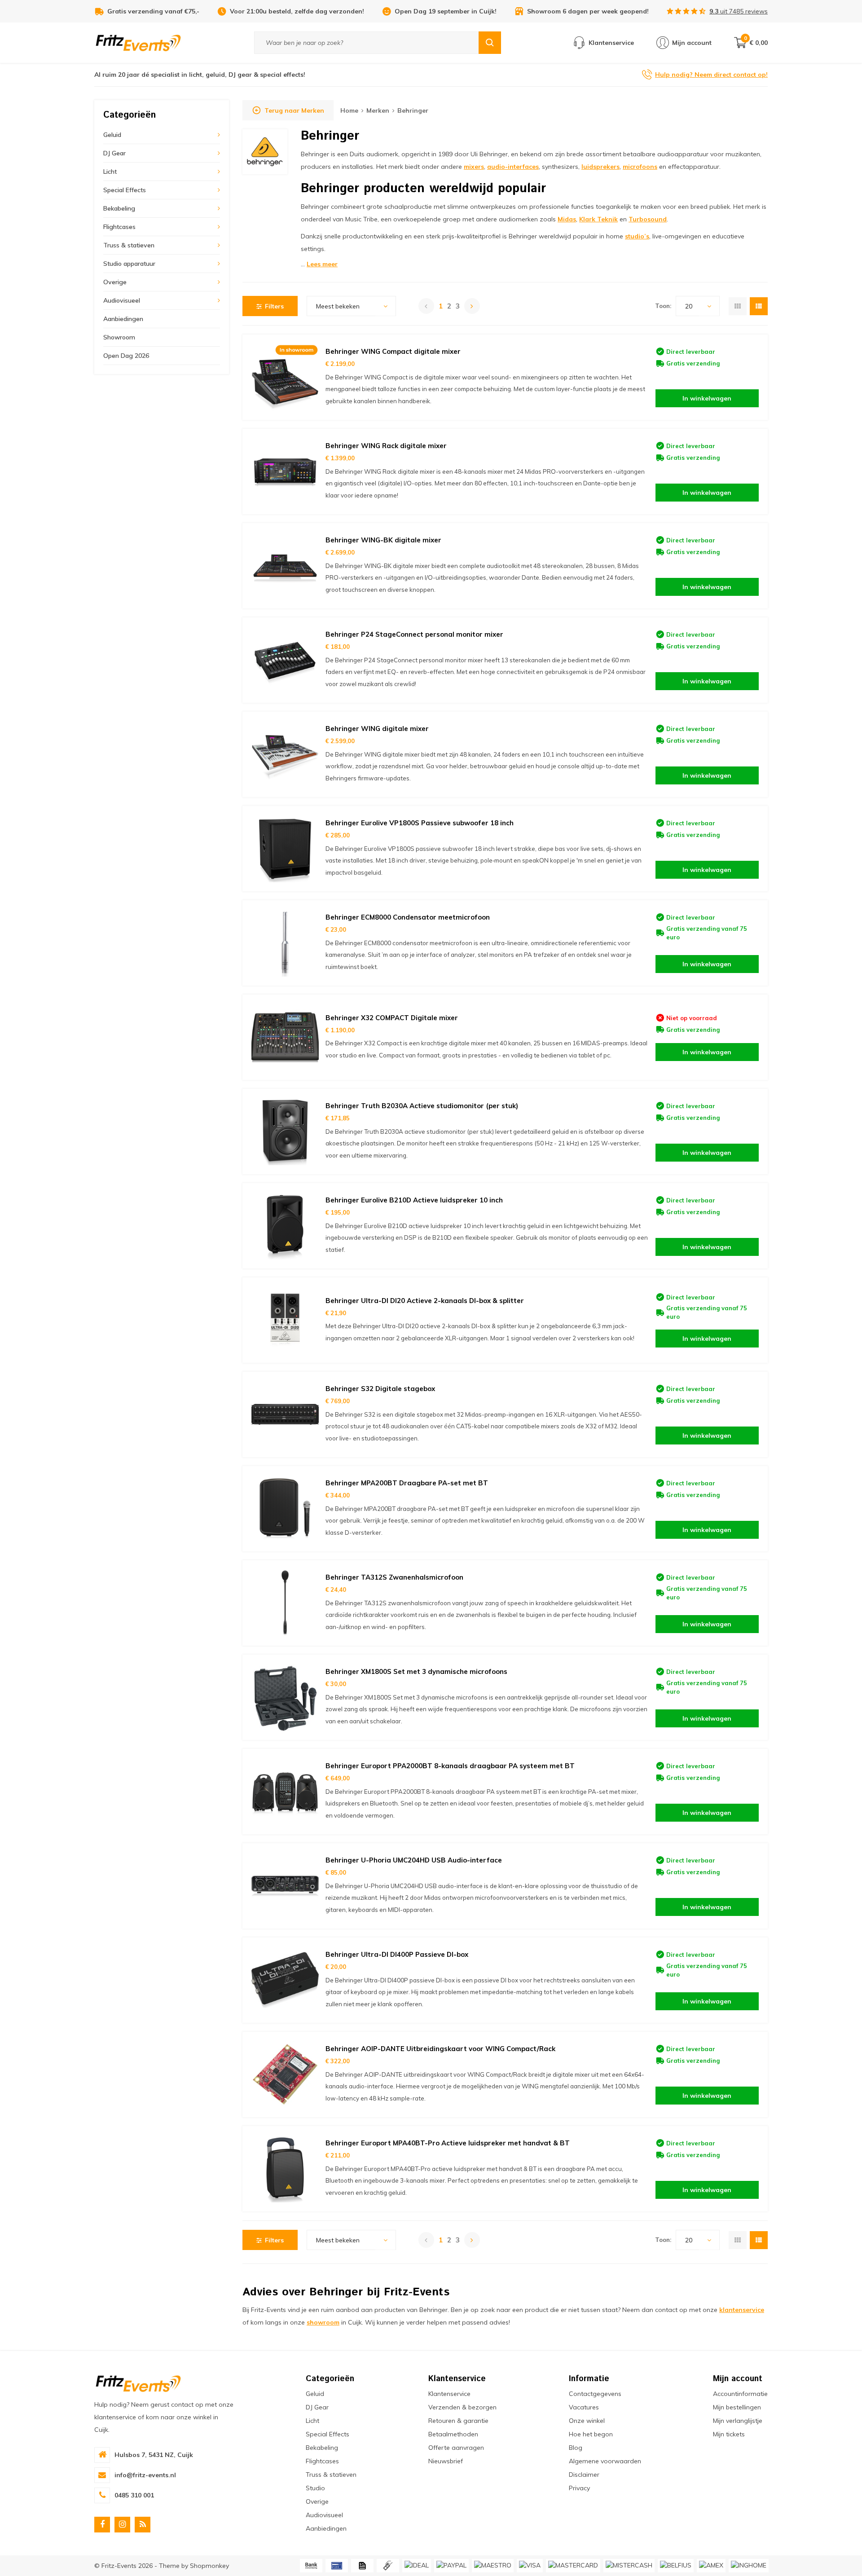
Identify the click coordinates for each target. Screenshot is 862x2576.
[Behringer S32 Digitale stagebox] (285, 1414)
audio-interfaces (513, 167)
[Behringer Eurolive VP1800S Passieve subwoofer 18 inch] (285, 849)
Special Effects (125, 190)
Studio (315, 2488)
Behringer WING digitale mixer (377, 729)
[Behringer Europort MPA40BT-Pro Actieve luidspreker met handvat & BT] (285, 2169)
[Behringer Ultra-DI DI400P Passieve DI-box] (285, 1980)
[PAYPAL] (451, 2566)
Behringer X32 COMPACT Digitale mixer (392, 1018)
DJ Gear (114, 153)
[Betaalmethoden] (311, 2566)
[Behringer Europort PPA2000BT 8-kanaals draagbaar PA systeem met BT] (285, 1792)
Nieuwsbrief (446, 2461)
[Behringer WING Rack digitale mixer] (285, 471)
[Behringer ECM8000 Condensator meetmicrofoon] (285, 943)
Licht (110, 172)
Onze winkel (587, 2421)
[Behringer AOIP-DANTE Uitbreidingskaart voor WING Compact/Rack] (285, 2074)
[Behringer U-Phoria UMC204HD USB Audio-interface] (285, 1886)
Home (349, 110)
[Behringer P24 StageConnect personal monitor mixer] (285, 660)
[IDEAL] (417, 2566)
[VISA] (530, 2566)
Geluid (112, 135)
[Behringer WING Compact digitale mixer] (285, 377)
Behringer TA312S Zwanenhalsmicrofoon (394, 1577)
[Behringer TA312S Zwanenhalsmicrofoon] (285, 1603)
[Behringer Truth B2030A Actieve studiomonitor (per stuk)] (285, 1132)
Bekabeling (119, 208)
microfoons (640, 167)
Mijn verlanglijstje (738, 2421)
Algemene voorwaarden (605, 2461)
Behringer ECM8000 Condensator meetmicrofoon (408, 917)
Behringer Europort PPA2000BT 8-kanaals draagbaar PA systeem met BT (450, 1766)
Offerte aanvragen (456, 2448)
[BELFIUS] (676, 2566)
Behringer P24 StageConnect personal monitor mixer (414, 634)
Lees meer (322, 264)
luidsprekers (600, 167)
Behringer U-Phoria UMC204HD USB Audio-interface (414, 1860)
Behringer (413, 110)
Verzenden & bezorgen (462, 2407)
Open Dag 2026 (126, 356)
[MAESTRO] (493, 2566)
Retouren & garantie (458, 2421)
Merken (378, 110)
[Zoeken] (490, 43)
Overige (115, 282)
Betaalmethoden (453, 2434)
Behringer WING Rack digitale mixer (386, 446)
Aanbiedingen (123, 319)
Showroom (119, 337)
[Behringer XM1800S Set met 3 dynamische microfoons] (285, 1697)
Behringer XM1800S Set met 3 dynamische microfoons (416, 1671)
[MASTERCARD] (573, 2566)
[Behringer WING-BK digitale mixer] (285, 566)
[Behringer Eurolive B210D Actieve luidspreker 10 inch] (285, 1226)
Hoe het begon (591, 2434)
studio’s (637, 236)
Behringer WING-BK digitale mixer (383, 540)
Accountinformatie (740, 2394)
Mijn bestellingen (737, 2407)
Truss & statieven (129, 245)
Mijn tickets (729, 2434)
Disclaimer (584, 2475)
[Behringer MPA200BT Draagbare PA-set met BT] (285, 1509)
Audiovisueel (122, 300)
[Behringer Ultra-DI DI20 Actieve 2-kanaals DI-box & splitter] (285, 1320)
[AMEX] (711, 2566)
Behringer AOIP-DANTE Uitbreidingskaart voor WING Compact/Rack (440, 2049)
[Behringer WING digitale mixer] (285, 754)
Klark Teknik (598, 219)
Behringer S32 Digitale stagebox (380, 1389)
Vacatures (584, 2407)
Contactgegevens (595, 2394)
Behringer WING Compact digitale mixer (393, 351)
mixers (474, 167)
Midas (567, 219)
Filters (274, 306)
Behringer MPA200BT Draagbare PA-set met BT (407, 1483)
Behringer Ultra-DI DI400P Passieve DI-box (397, 1954)
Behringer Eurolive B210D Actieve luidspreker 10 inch (414, 1200)
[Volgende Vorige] (472, 306)
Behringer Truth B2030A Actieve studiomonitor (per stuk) (422, 1106)
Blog (576, 2448)
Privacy (579, 2488)
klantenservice (742, 2310)
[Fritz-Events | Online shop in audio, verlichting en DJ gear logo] (138, 42)
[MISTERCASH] (629, 2566)
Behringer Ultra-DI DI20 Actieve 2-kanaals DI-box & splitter (425, 1301)
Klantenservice (449, 2394)
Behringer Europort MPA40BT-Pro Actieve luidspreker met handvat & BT (448, 2143)
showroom (323, 2322)
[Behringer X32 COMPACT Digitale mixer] (285, 1037)
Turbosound (648, 219)
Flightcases (119, 227)
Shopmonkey (209, 2566)
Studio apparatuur (129, 264)
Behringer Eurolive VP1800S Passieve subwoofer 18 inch (420, 823)
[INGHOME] (749, 2566)
